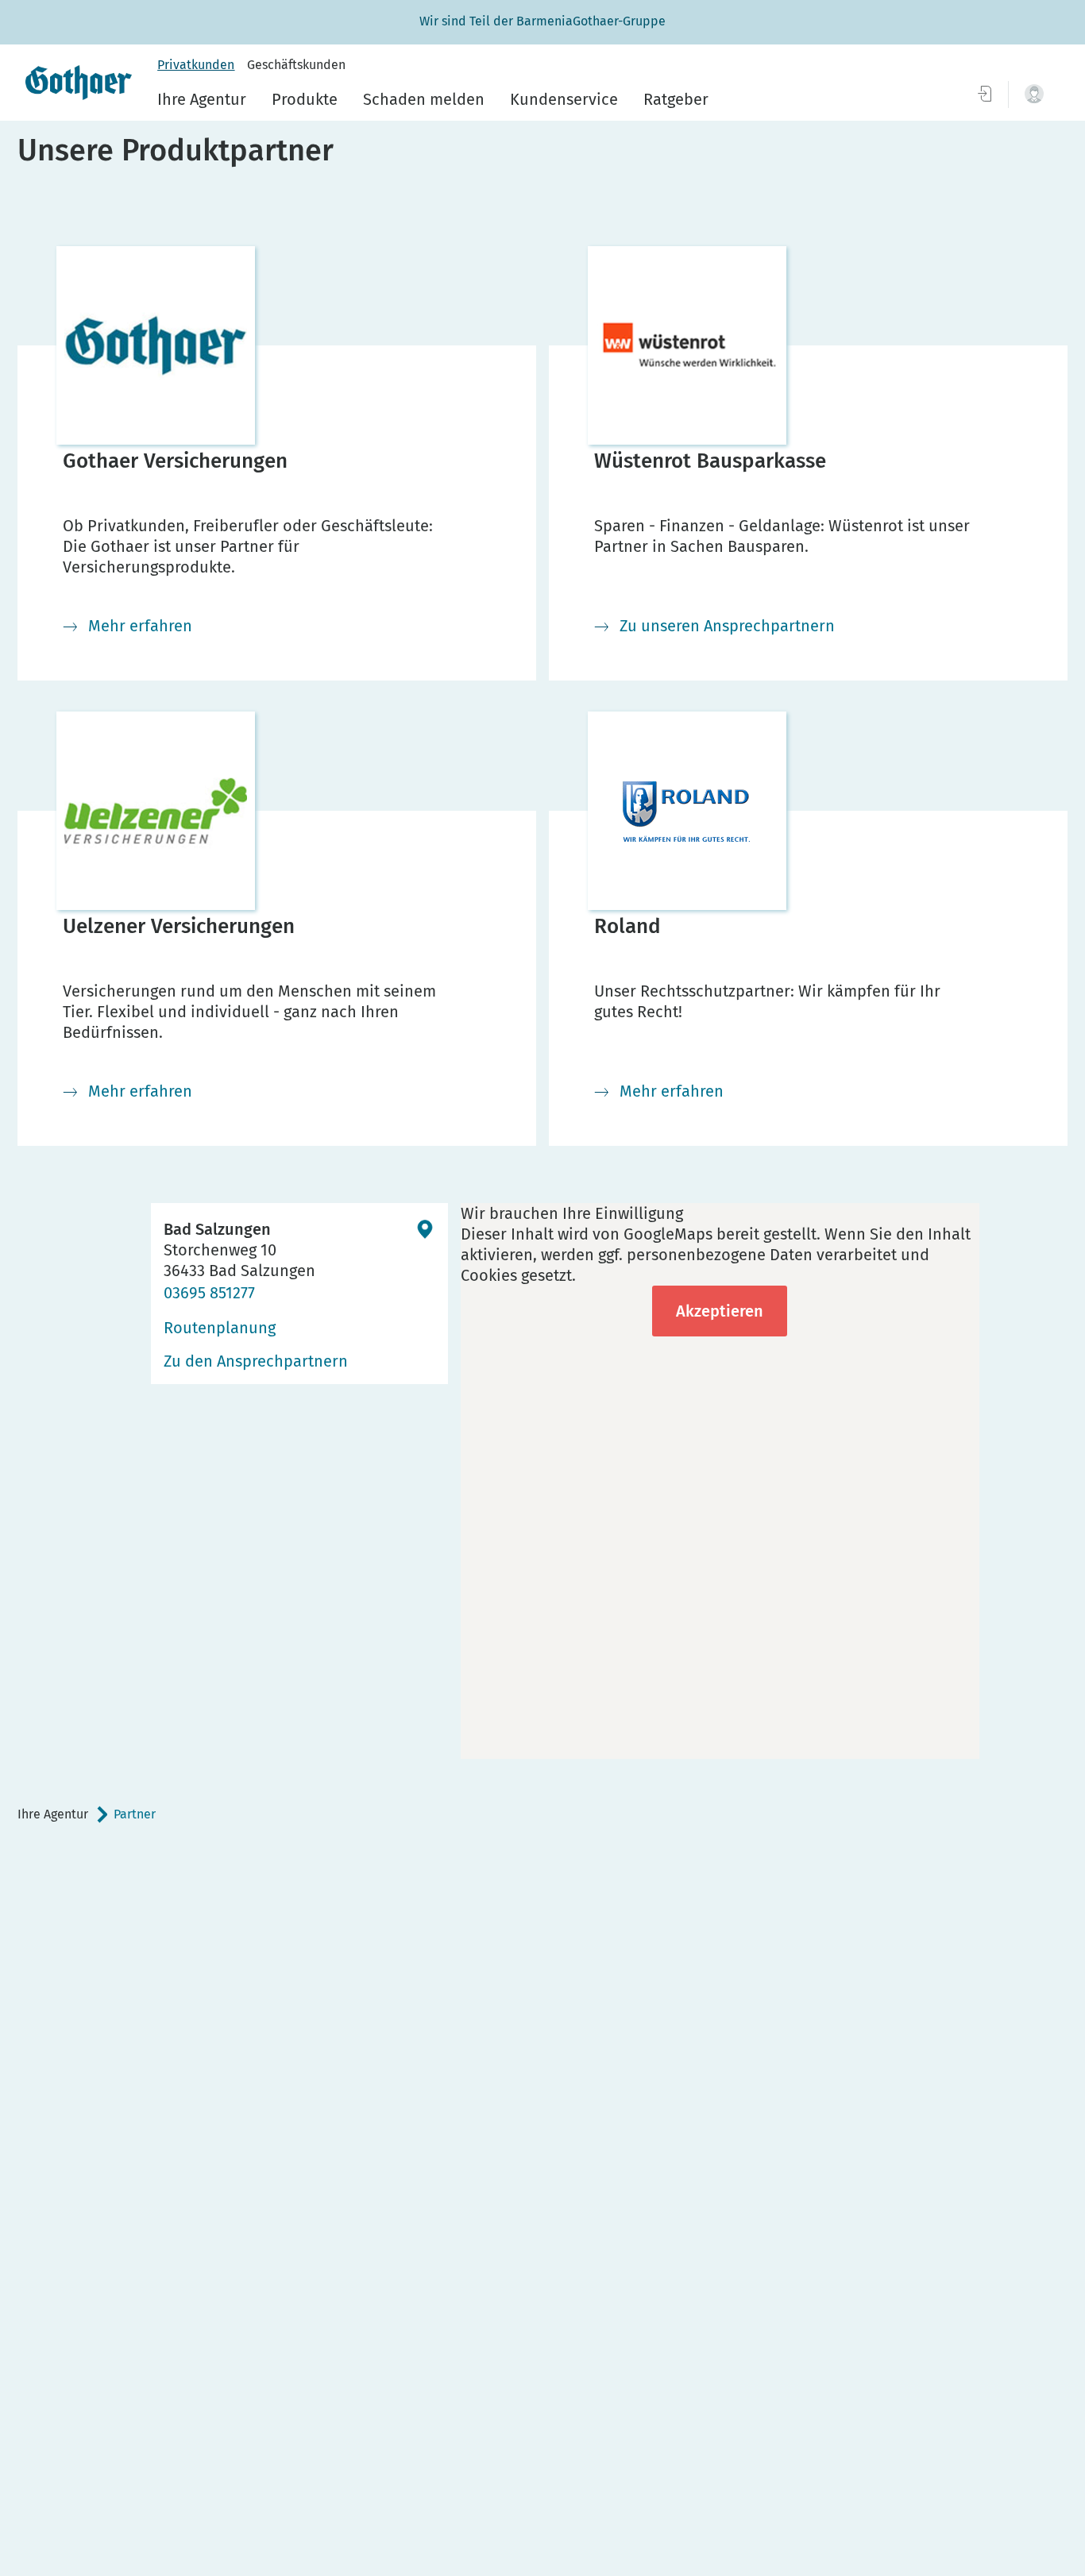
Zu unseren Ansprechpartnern (727, 626)
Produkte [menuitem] (305, 99)
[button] (1034, 94)
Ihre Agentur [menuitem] (202, 99)
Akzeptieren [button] (720, 1311)
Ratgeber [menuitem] (676, 99)
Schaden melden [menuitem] (424, 99)
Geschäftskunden (296, 65)
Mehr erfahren (140, 626)
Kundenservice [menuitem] (564, 99)
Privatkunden (196, 65)
